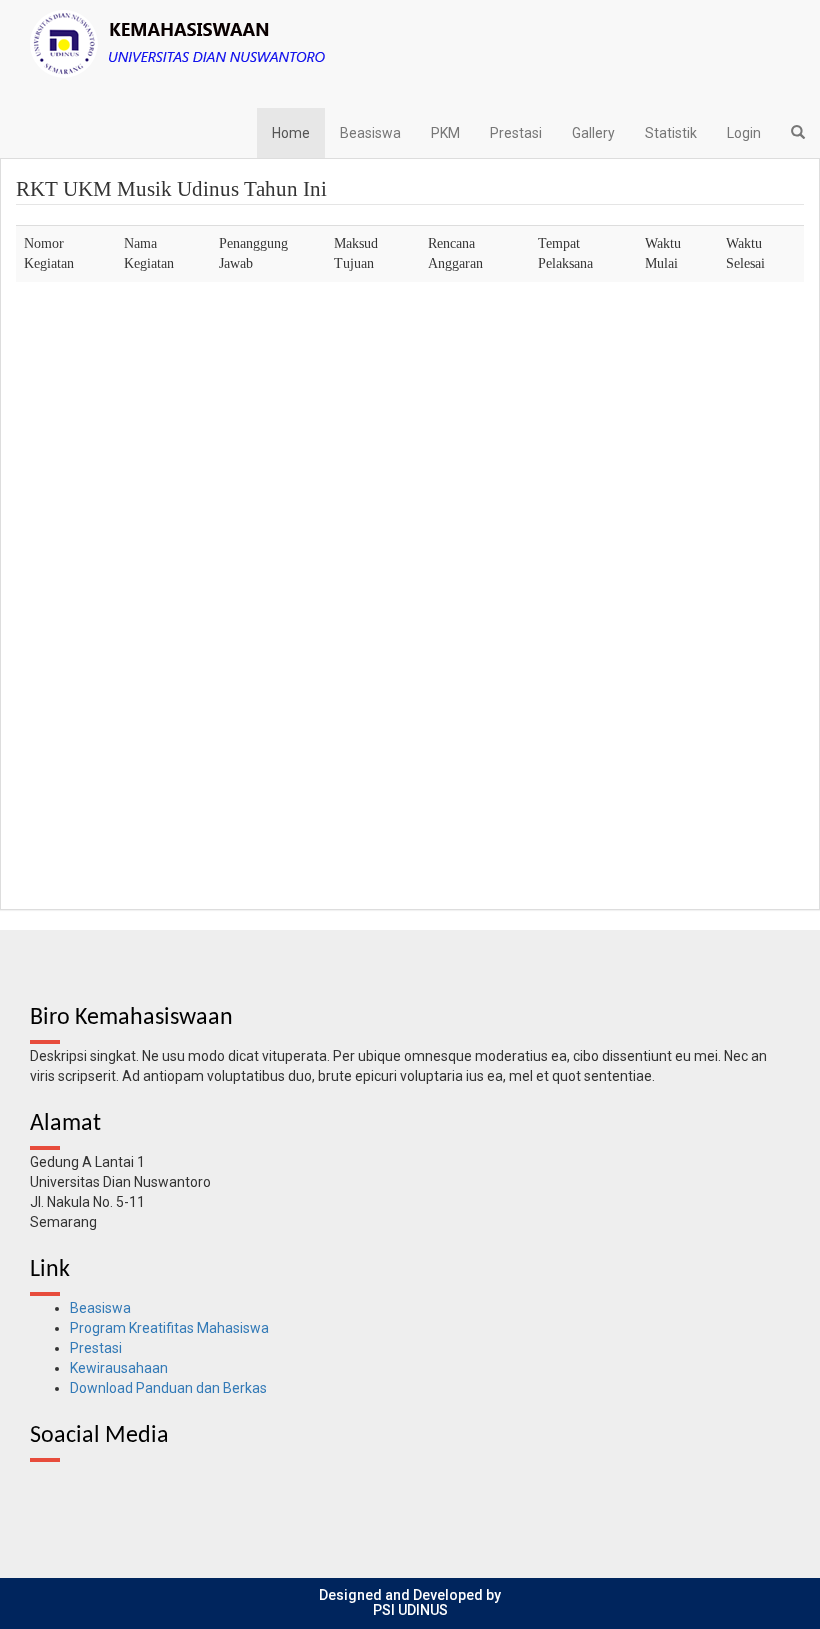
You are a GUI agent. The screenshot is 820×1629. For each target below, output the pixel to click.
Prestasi (516, 133)
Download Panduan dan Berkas (168, 1388)
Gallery (593, 133)
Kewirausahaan (119, 1368)
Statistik (671, 133)
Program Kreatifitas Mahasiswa (169, 1328)
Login (744, 133)
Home (291, 133)
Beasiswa (370, 133)
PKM (445, 133)
